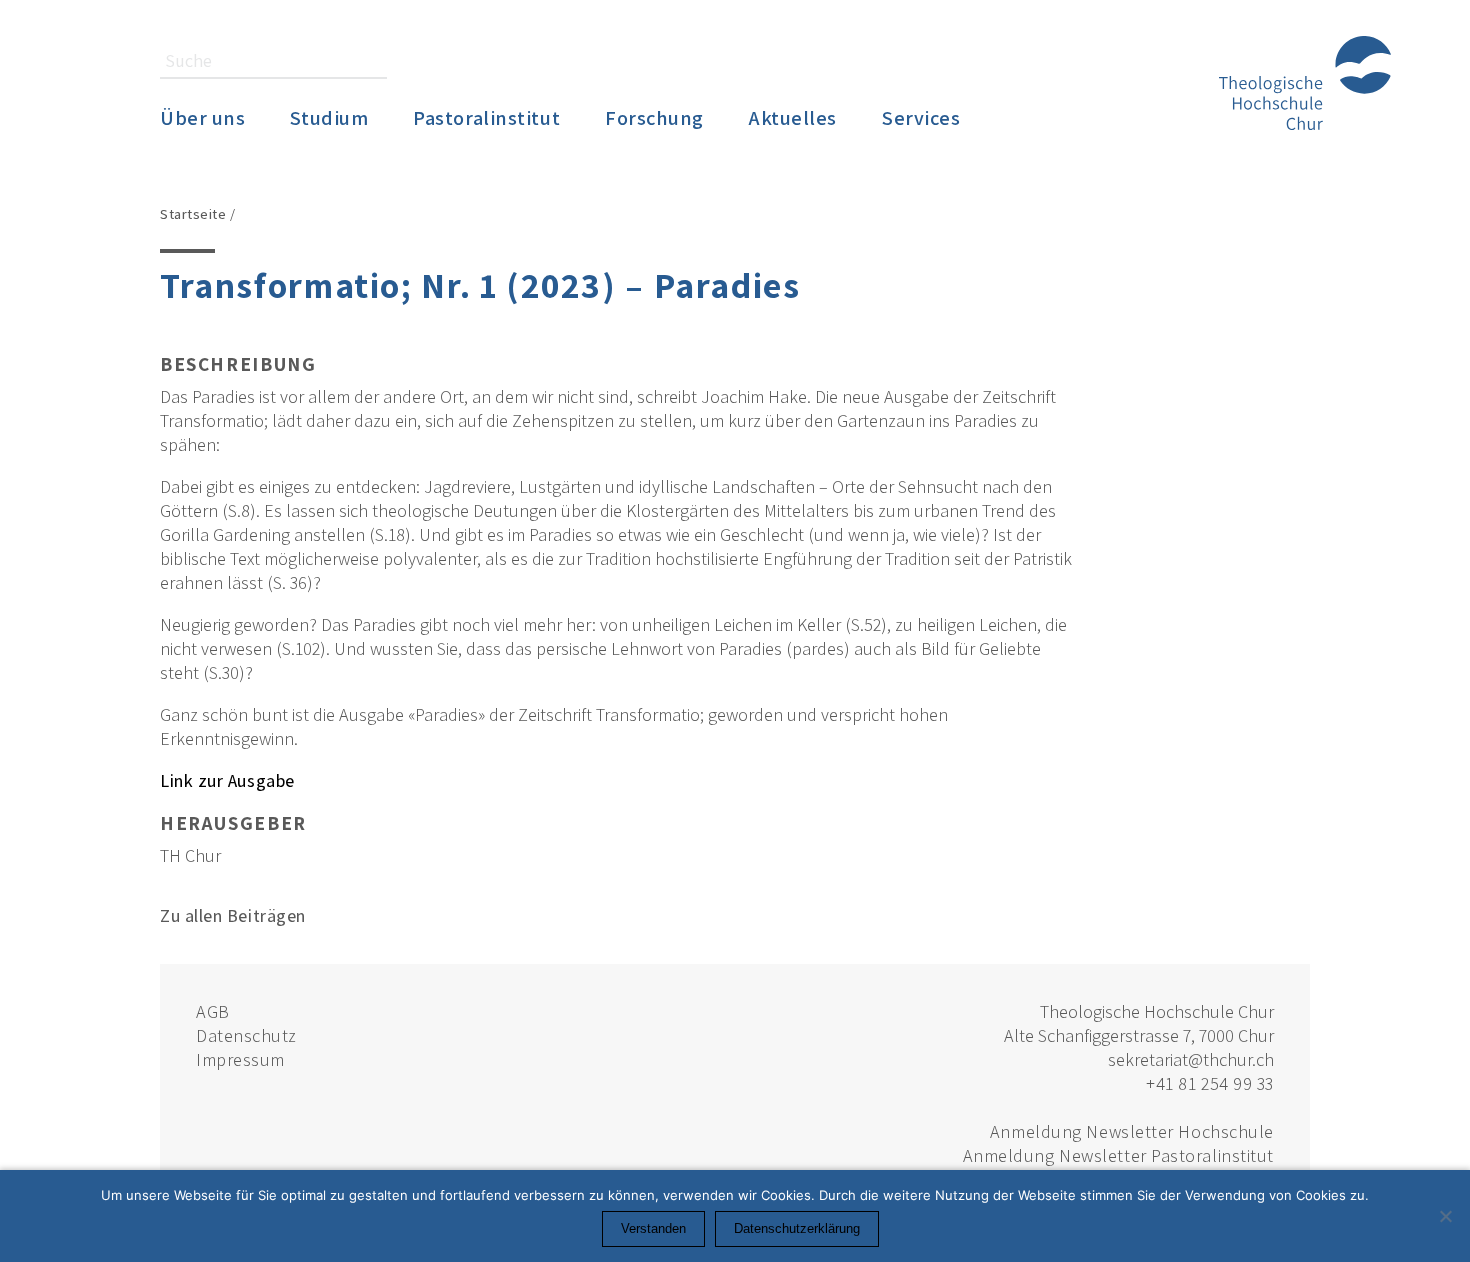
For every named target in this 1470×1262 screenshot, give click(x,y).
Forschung (654, 117)
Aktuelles (793, 117)
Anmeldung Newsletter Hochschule (1132, 1131)
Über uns (202, 117)
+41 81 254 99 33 (1210, 1083)
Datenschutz (246, 1035)
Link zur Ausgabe (227, 780)
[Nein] (1445, 1216)
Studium (329, 117)
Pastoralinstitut (486, 117)
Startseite (193, 213)
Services (921, 117)
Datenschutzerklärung (797, 1228)
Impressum (240, 1059)
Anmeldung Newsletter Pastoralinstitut (1118, 1155)
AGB (213, 1011)
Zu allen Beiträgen (233, 915)
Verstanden (653, 1228)
